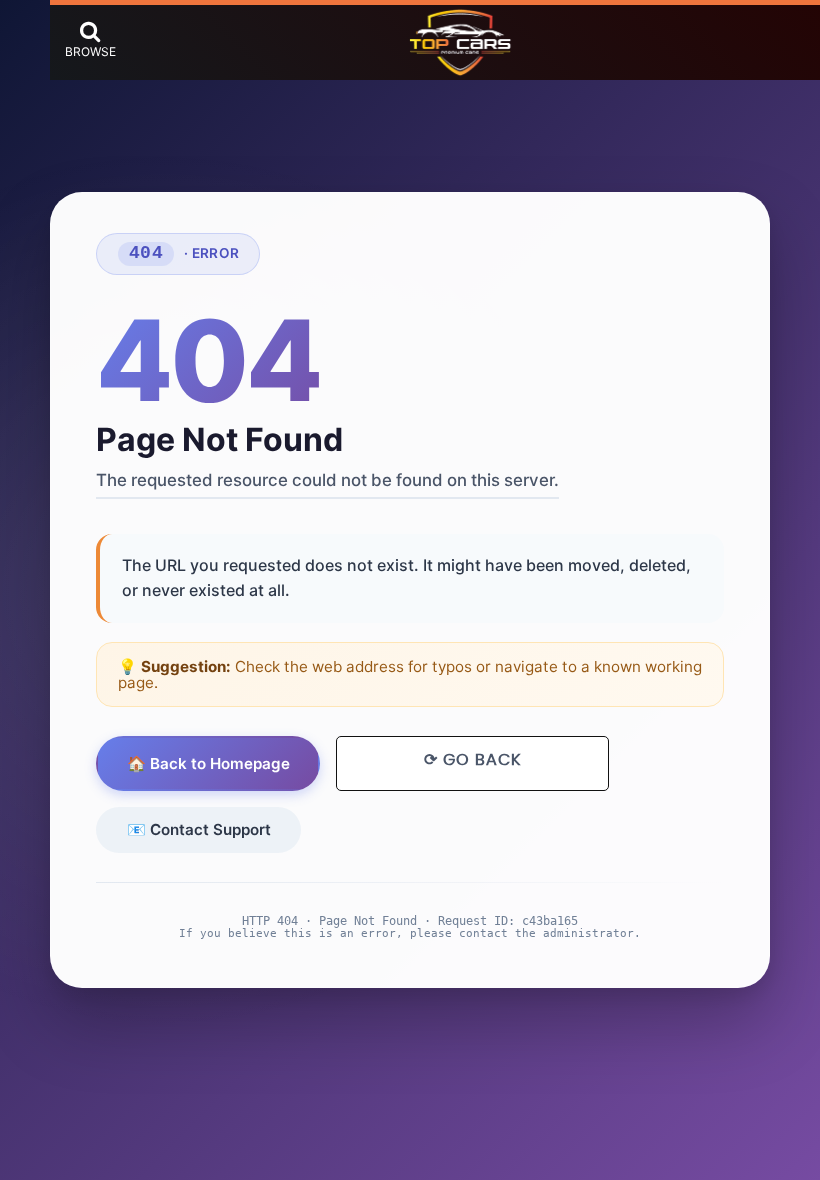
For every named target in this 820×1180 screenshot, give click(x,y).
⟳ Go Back (472, 760)
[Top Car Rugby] (460, 43)
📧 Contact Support (199, 829)
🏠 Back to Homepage (208, 763)
